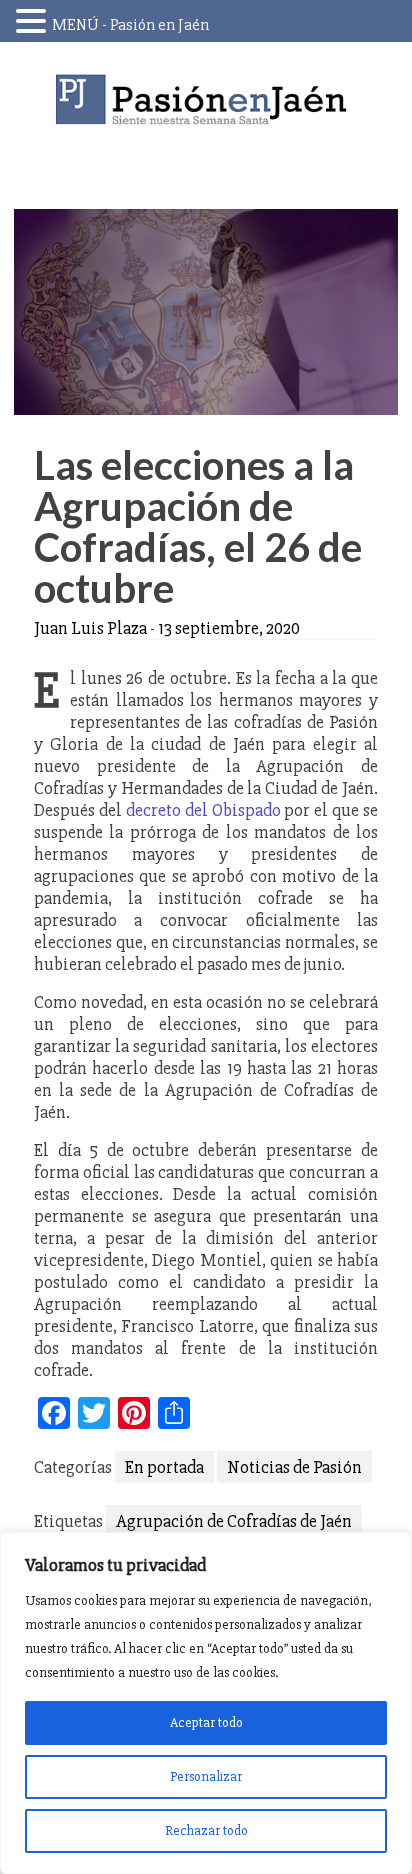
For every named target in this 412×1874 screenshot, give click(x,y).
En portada (164, 1467)
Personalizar (206, 1776)
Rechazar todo (206, 1830)
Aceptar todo (206, 1722)
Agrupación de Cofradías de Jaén (234, 1521)
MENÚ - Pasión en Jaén (130, 25)
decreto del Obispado (203, 810)
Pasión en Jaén (206, 99)
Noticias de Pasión (294, 1467)
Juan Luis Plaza (90, 628)
